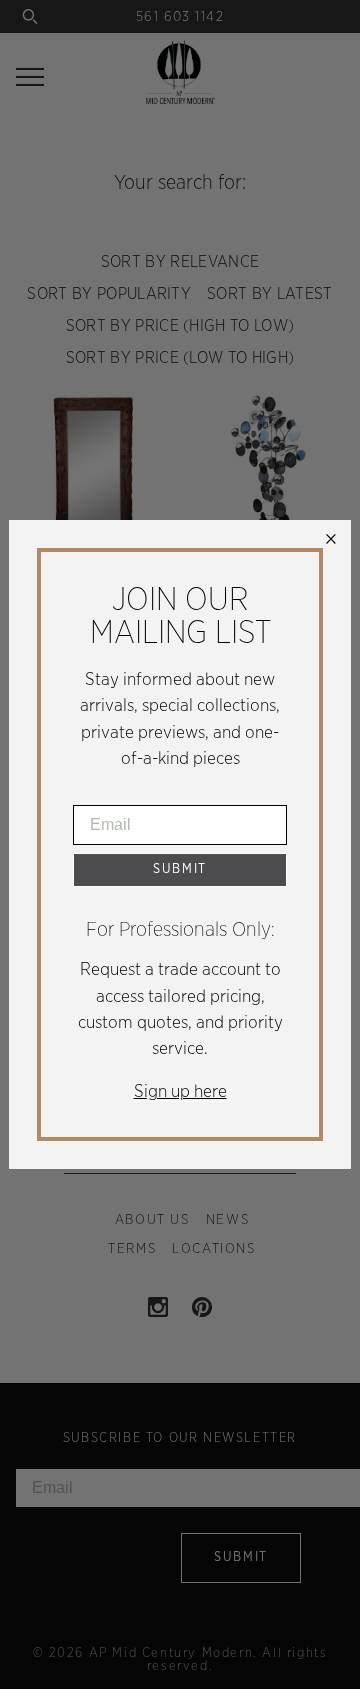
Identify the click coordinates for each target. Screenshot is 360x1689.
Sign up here (180, 1092)
